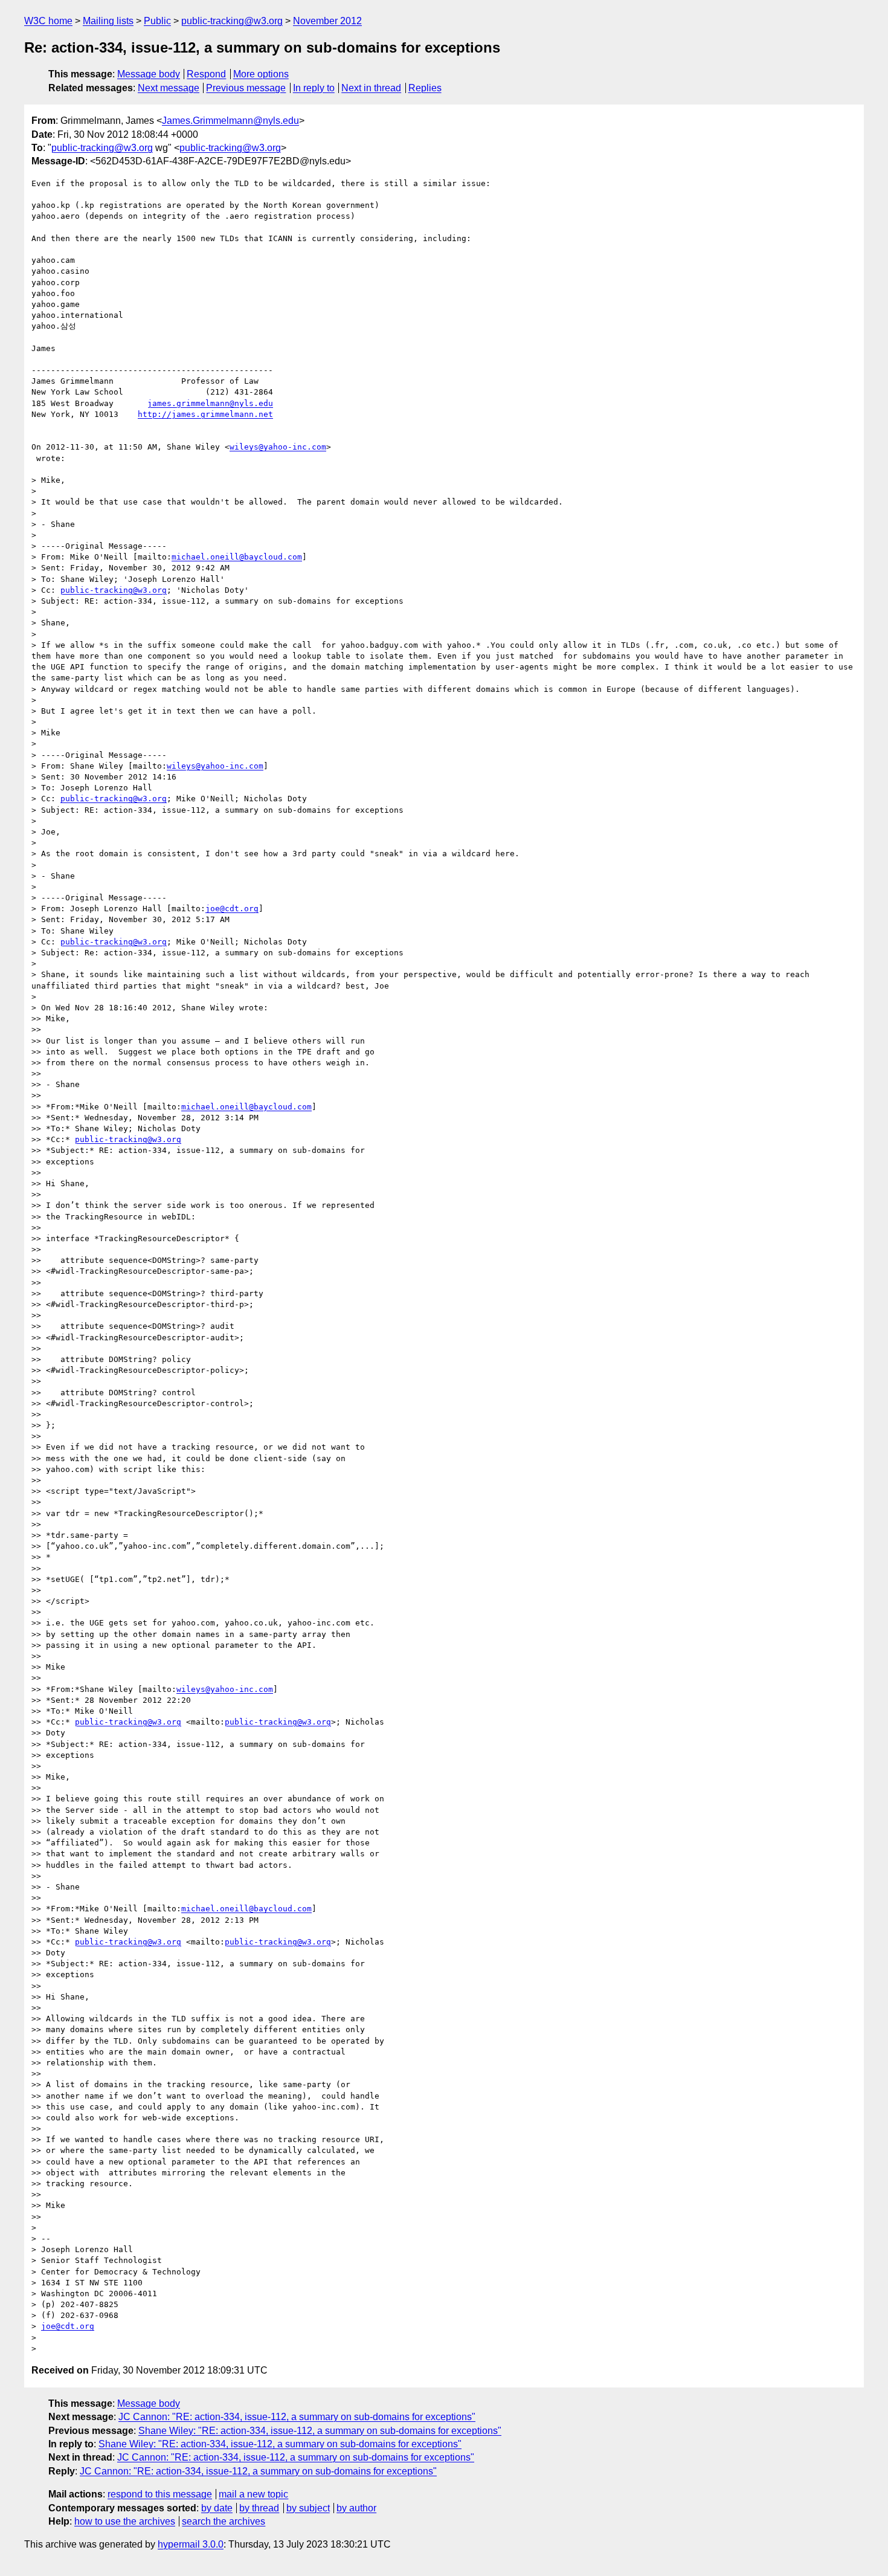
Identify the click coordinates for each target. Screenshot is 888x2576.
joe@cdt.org (232, 909)
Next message (169, 88)
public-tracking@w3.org (232, 21)
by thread (259, 2508)
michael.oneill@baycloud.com (237, 557)
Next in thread (371, 88)
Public (157, 21)
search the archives (224, 2521)
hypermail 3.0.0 (191, 2544)
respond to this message (160, 2494)
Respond (206, 74)
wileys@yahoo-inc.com (278, 447)
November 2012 (327, 21)
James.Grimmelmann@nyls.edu (230, 121)
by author (356, 2508)
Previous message (246, 88)
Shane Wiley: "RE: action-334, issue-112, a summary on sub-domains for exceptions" (320, 2431)
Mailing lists (108, 21)
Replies (425, 88)
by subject (308, 2508)
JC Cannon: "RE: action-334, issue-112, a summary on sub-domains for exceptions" (297, 2417)
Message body (149, 74)
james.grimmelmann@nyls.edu (210, 403)
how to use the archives (125, 2521)
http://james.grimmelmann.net (205, 414)
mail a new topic (253, 2494)
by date (217, 2508)
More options (261, 74)
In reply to (314, 88)
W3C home (48, 21)
